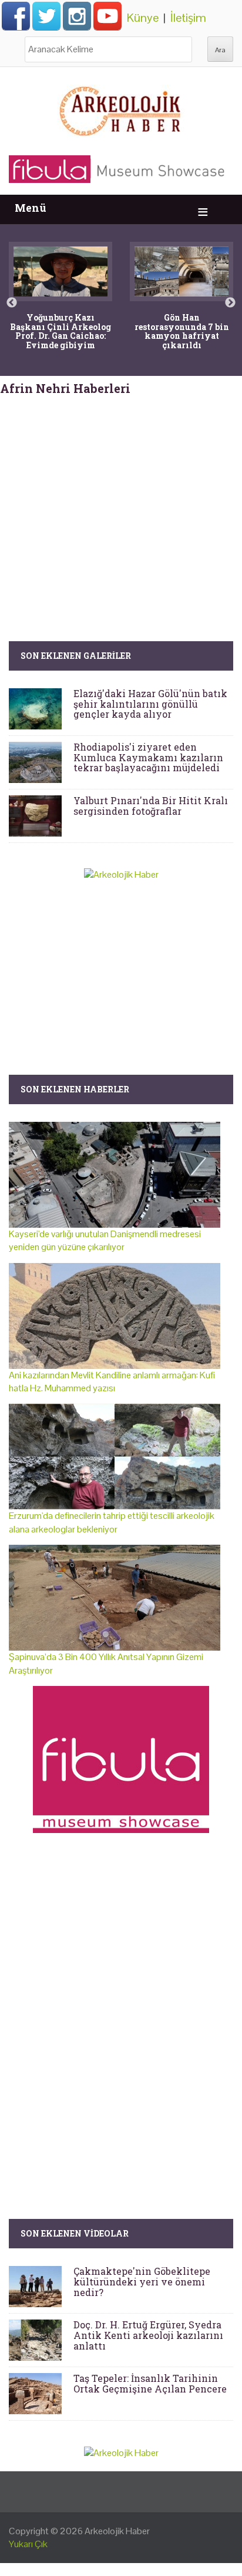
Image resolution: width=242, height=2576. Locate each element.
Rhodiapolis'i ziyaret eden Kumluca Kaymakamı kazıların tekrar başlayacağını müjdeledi (148, 757)
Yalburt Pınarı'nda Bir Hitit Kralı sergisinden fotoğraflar (151, 806)
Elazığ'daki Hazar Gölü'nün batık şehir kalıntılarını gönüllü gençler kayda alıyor (150, 704)
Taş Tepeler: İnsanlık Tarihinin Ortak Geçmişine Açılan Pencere (150, 2383)
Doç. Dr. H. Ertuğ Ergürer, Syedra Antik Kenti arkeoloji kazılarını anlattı (148, 2335)
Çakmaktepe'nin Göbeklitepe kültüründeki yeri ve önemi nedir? (142, 2281)
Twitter (46, 16)
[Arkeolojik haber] (121, 108)
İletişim (188, 18)
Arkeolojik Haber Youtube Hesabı (107, 16)
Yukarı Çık (28, 2544)
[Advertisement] (121, 496)
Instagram (77, 16)
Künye (143, 18)
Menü (31, 208)
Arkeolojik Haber (117, 2531)
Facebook (16, 16)
